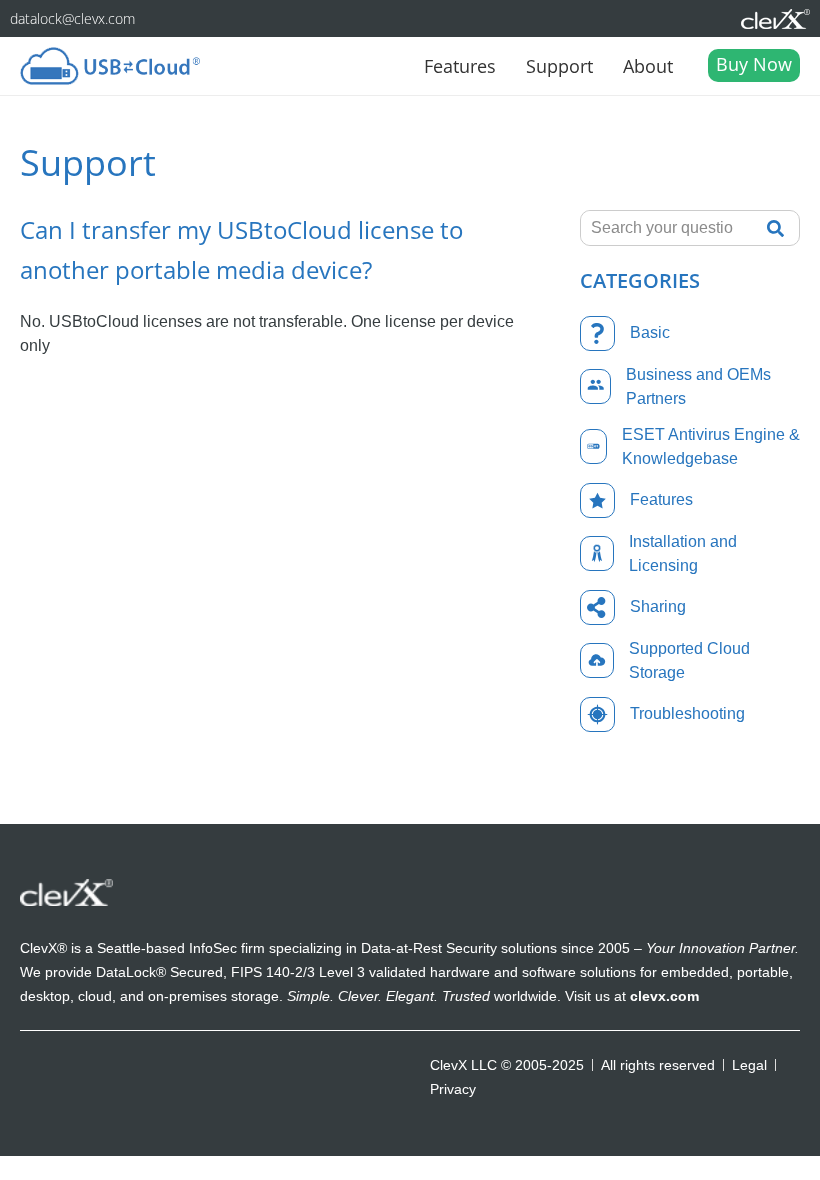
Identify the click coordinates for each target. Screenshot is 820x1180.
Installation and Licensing (683, 553)
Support (559, 66)
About (648, 66)
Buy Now (754, 64)
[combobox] (668, 228)
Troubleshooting (687, 713)
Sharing (658, 606)
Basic (650, 332)
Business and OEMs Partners (698, 386)
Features (460, 66)
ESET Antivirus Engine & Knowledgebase (711, 446)
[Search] (781, 228)
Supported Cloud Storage (689, 660)
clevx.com (664, 996)
